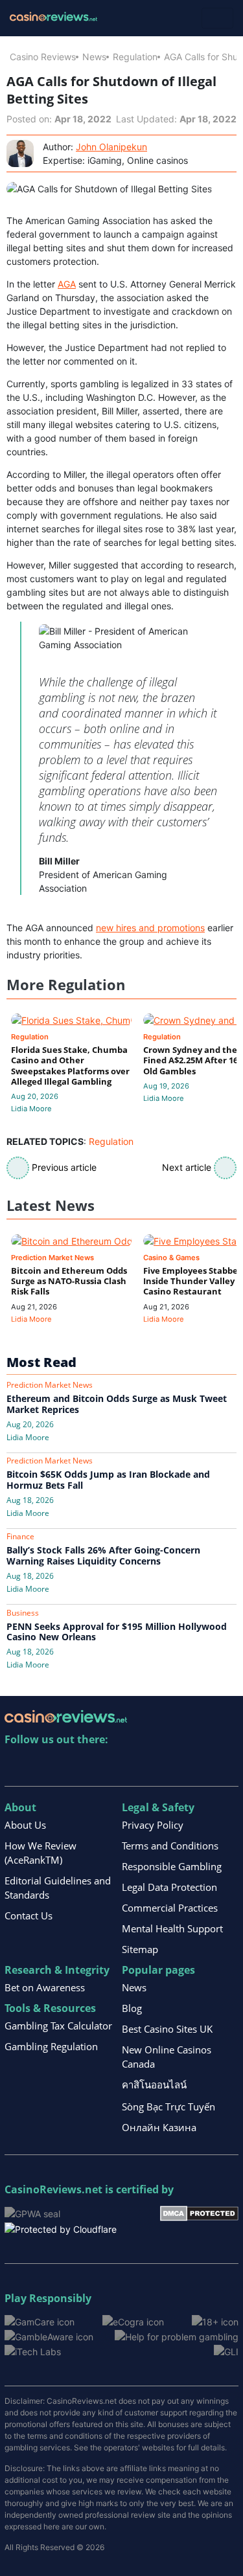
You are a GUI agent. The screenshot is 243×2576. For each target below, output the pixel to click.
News (94, 57)
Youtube (99, 1766)
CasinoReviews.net (53, 2189)
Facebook (127, 1766)
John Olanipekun (111, 147)
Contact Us (29, 1915)
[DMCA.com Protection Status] (199, 2212)
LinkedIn (43, 1766)
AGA (67, 284)
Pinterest (71, 1766)
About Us (25, 1825)
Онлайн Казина (159, 2127)
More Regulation (66, 985)
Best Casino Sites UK (167, 2029)
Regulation (135, 57)
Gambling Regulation (51, 2046)
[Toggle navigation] (217, 18)
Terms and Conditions (170, 1846)
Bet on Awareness (45, 1987)
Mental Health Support (172, 1928)
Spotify (182, 1766)
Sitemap (140, 1949)
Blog (132, 2008)
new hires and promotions (150, 928)
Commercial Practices (170, 1908)
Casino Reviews (43, 57)
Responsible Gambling (172, 1866)
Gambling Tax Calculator (58, 2026)
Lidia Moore (31, 1109)
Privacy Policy (153, 1825)
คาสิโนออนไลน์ (154, 2085)
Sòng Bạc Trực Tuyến (168, 2107)
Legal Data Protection (169, 1887)
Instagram (155, 1766)
